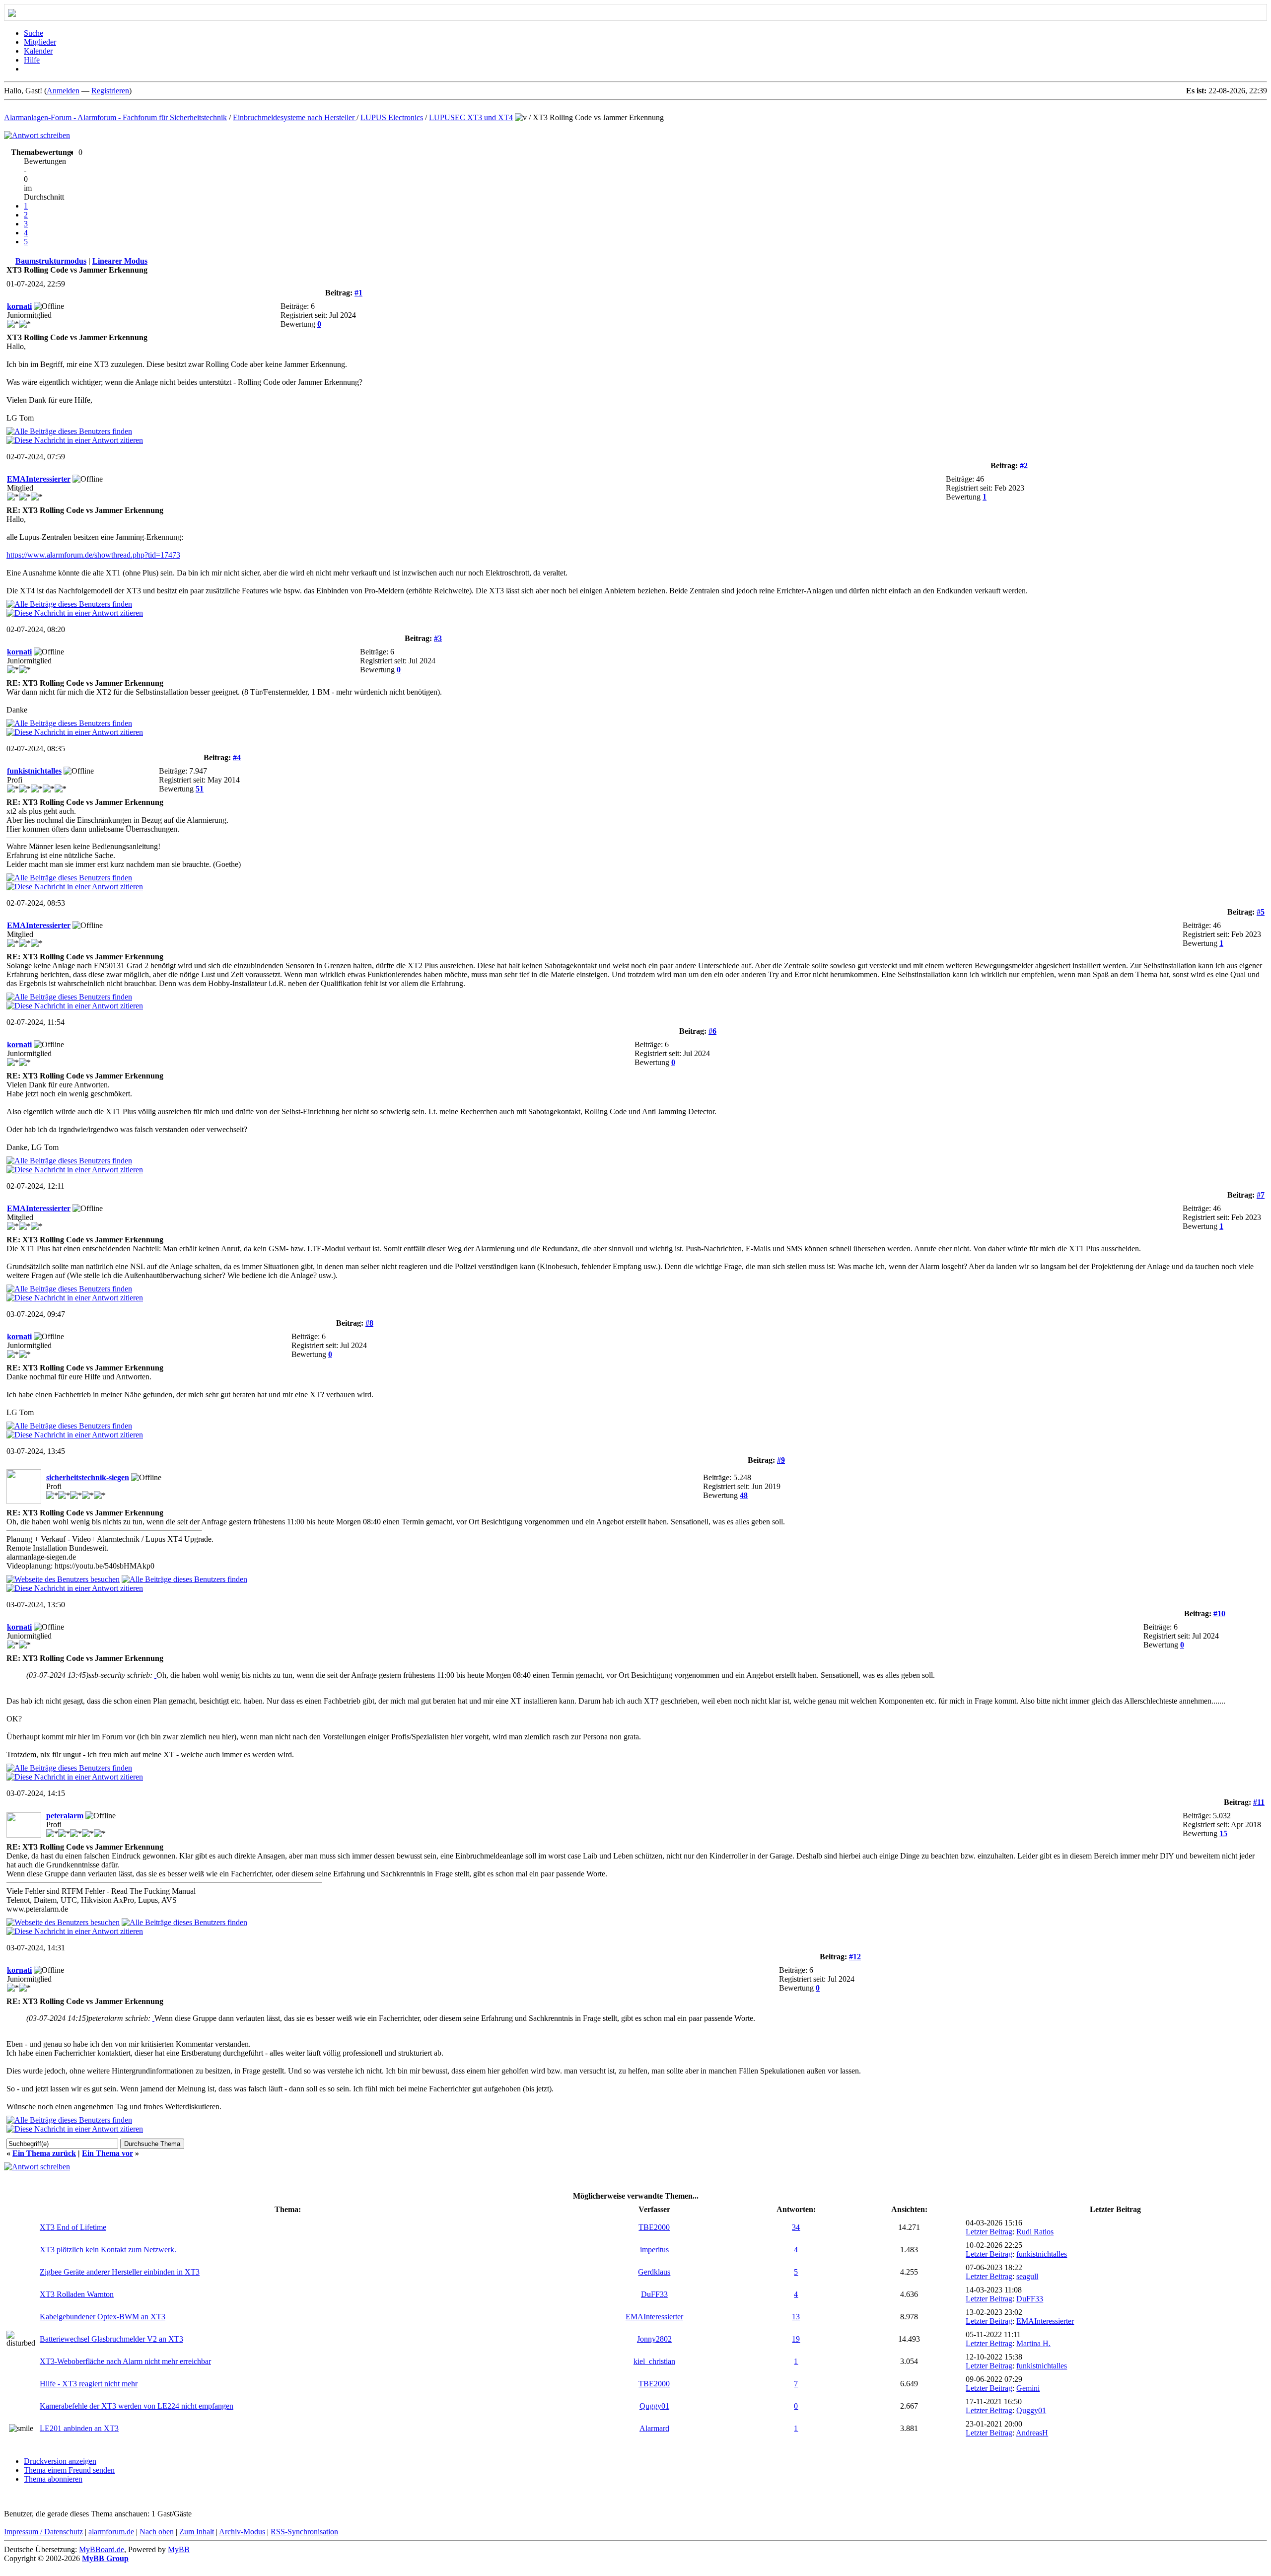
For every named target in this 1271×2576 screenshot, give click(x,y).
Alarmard (654, 2428)
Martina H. (1033, 2343)
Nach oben (157, 2532)
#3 (438, 638)
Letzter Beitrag (989, 2232)
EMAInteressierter (39, 479)
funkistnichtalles (34, 771)
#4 (237, 757)
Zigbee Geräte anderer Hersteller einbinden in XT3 (120, 2272)
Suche (34, 33)
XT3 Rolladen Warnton (77, 2294)
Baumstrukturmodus (51, 261)
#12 (855, 1957)
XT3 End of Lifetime (73, 2227)
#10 (1219, 1613)
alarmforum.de (111, 2532)
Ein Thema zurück (44, 2153)
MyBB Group (105, 2558)
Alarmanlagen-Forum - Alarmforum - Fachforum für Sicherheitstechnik (115, 117)
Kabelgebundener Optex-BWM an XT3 (103, 2317)
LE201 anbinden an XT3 (79, 2428)
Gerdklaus (654, 2272)
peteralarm (65, 1816)
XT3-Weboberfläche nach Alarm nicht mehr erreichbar (125, 2361)
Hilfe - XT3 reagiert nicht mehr (89, 2384)
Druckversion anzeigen (60, 2461)
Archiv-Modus (242, 2532)
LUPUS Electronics (392, 117)
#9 (781, 1460)
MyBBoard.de (102, 2549)
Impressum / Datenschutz (43, 2532)
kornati (19, 306)
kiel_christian (654, 2361)
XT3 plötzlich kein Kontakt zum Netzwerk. (108, 2250)
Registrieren (110, 91)
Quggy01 (654, 2406)
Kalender (38, 51)
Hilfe (32, 60)
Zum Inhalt (197, 2532)
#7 (1261, 1195)
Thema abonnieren (53, 2479)
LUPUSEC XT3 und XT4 (471, 117)
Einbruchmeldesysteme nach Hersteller (295, 117)
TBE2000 (654, 2227)
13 (796, 2317)
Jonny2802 (654, 2339)
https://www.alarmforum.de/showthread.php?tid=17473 (93, 555)
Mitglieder (40, 42)
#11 (1259, 1802)
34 (796, 2227)
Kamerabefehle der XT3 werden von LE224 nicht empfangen (137, 2406)
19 (796, 2339)
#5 (1261, 912)
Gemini (1028, 2388)
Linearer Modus (120, 261)
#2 (1024, 465)
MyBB (179, 2549)
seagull (1027, 2276)
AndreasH (1032, 2433)
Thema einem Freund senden (69, 2470)
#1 (358, 293)
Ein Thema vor (107, 2153)
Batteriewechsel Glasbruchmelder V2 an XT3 (111, 2339)
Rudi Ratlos (1035, 2232)
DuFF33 (654, 2294)
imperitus (654, 2250)
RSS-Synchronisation (304, 2532)
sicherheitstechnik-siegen (88, 1477)
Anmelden (63, 91)
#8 (369, 1323)
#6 (712, 1031)
